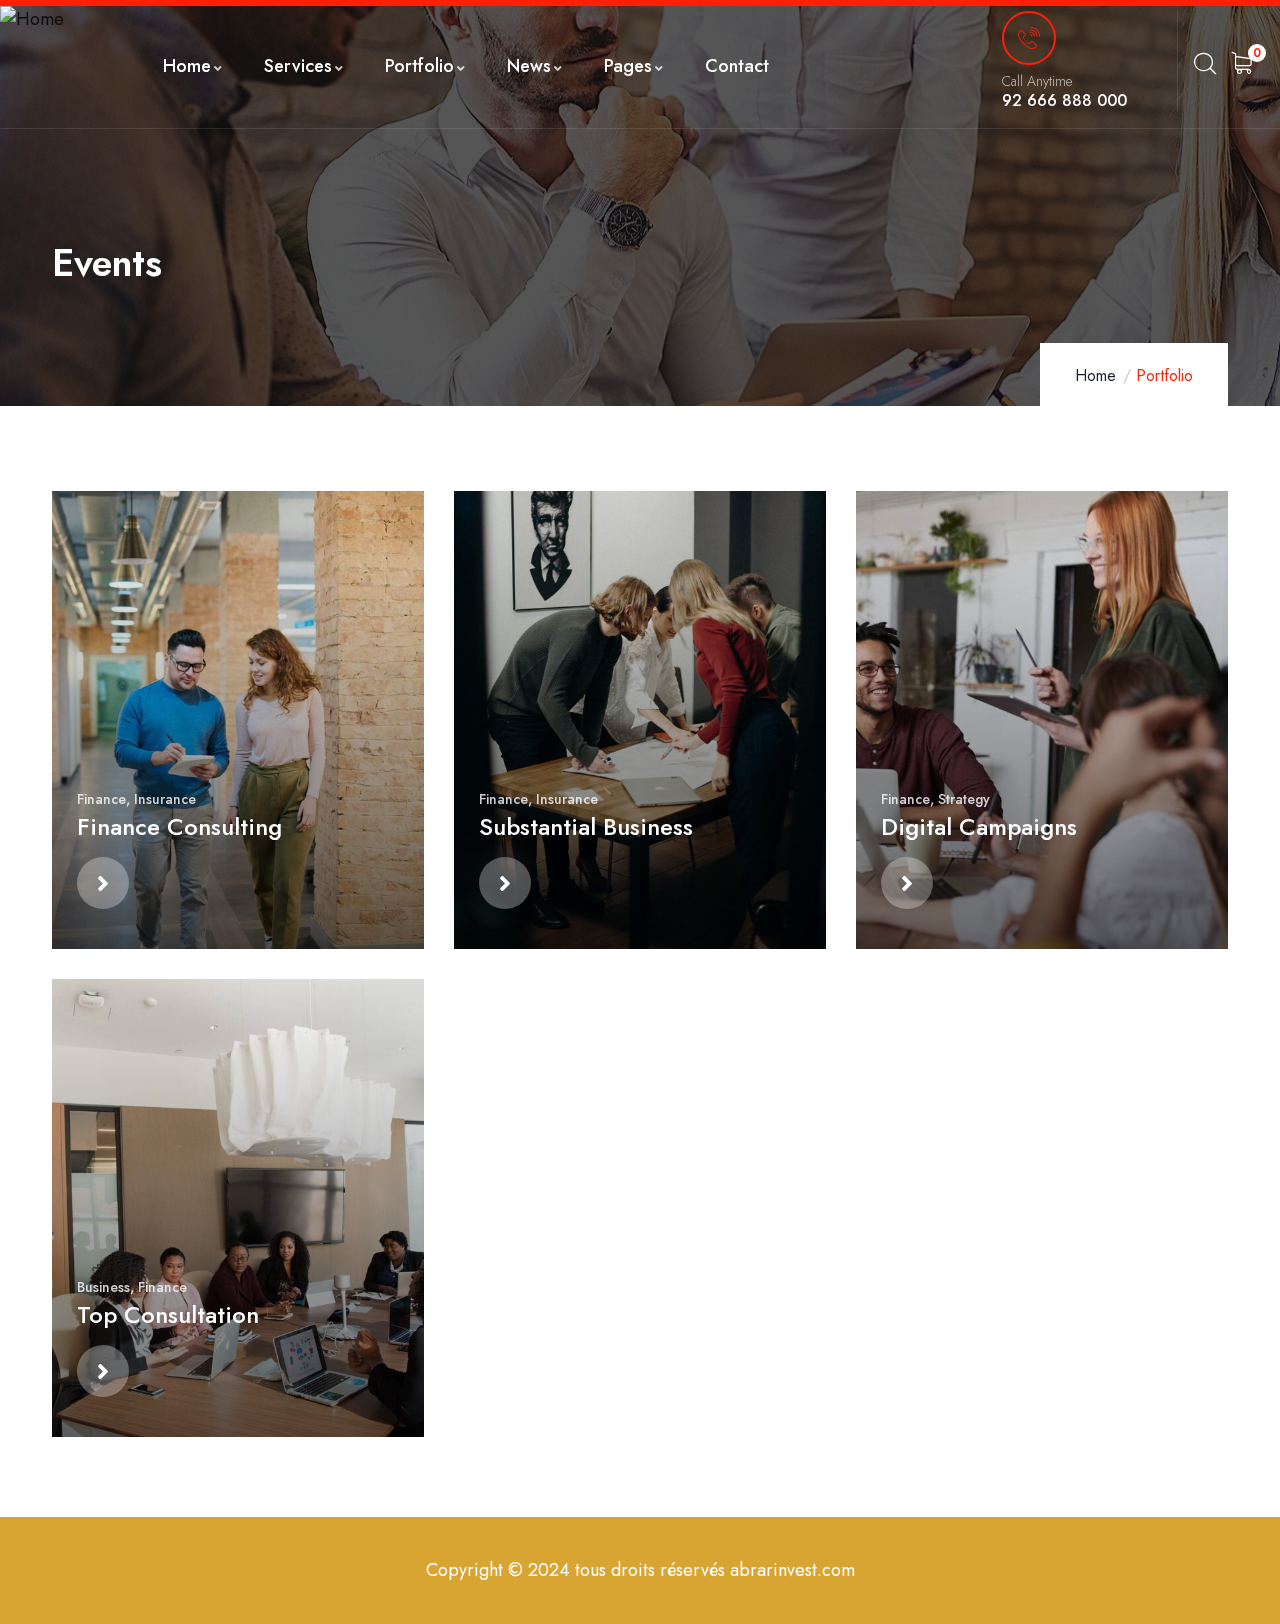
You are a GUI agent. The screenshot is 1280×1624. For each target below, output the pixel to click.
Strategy (964, 799)
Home (1095, 375)
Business (103, 1287)
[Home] (32, 19)
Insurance (165, 799)
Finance (101, 799)
